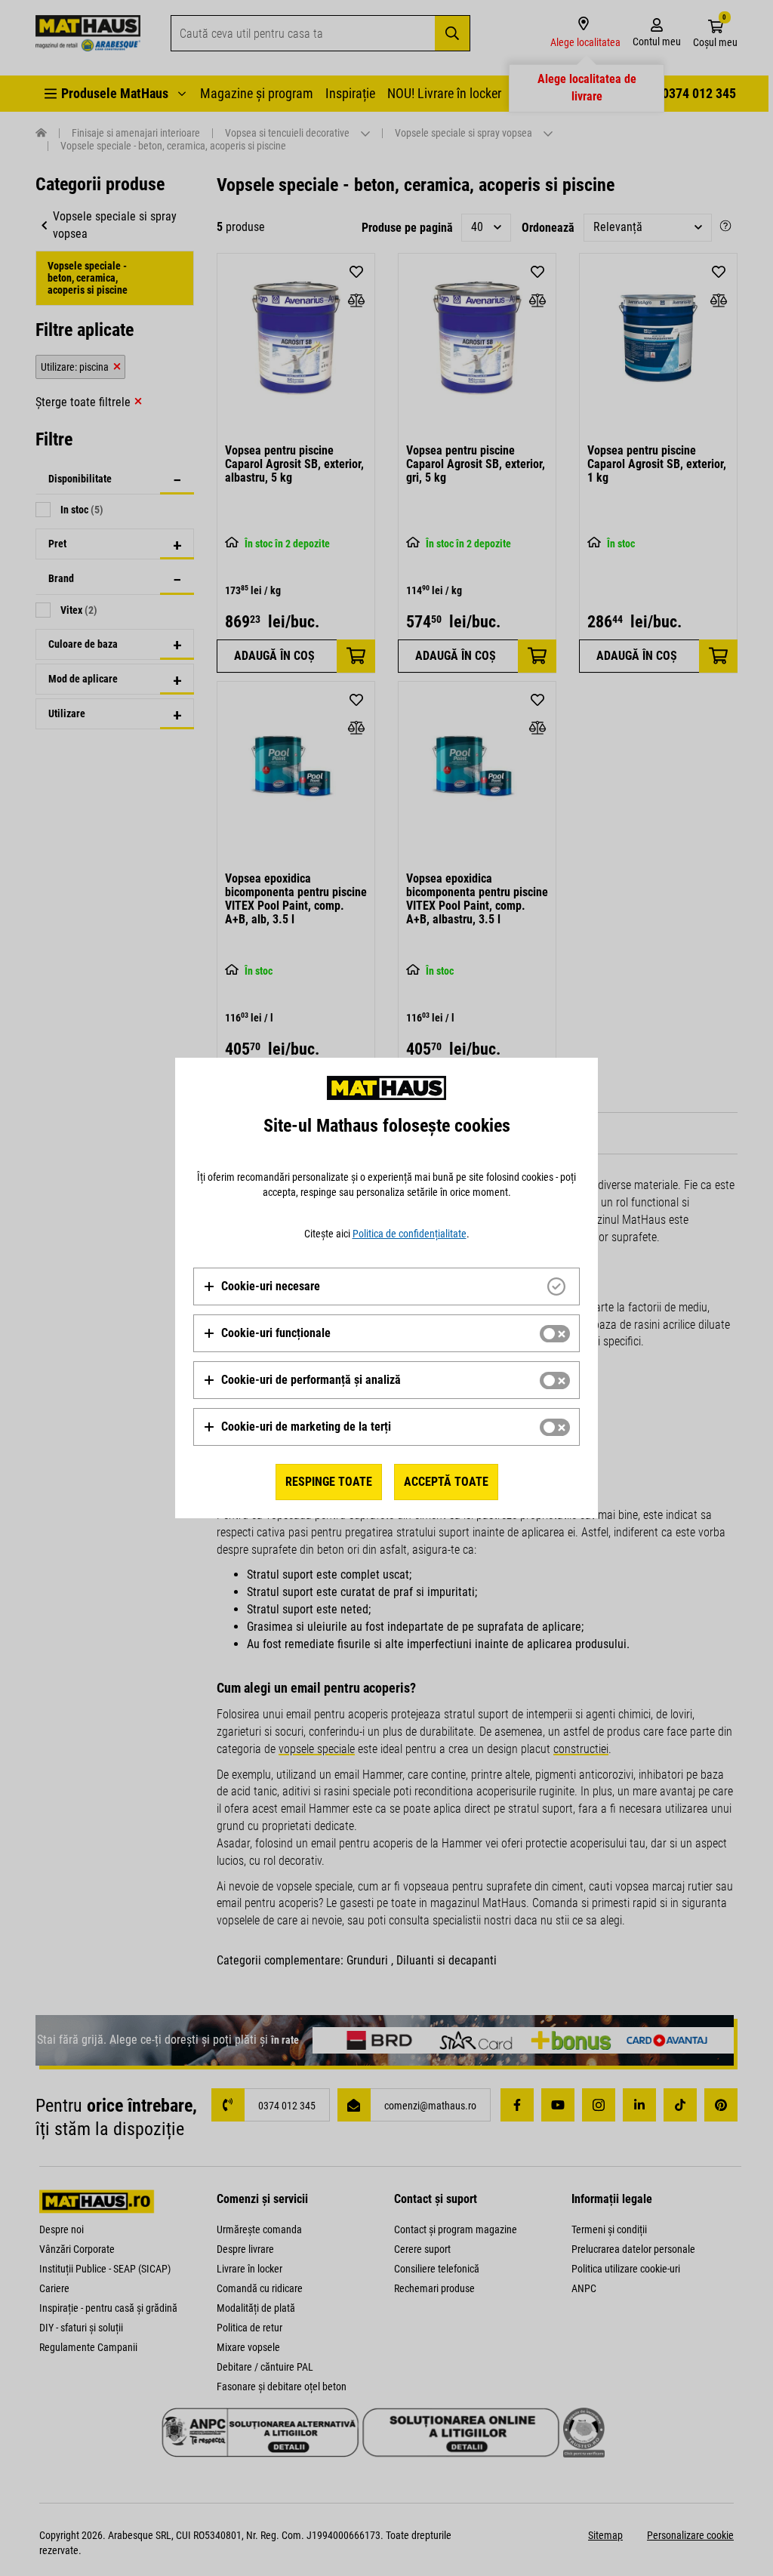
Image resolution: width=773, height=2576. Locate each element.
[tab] (386, 1286)
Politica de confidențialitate (410, 1234)
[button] (262, 1286)
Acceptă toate (446, 1482)
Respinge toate (329, 1482)
